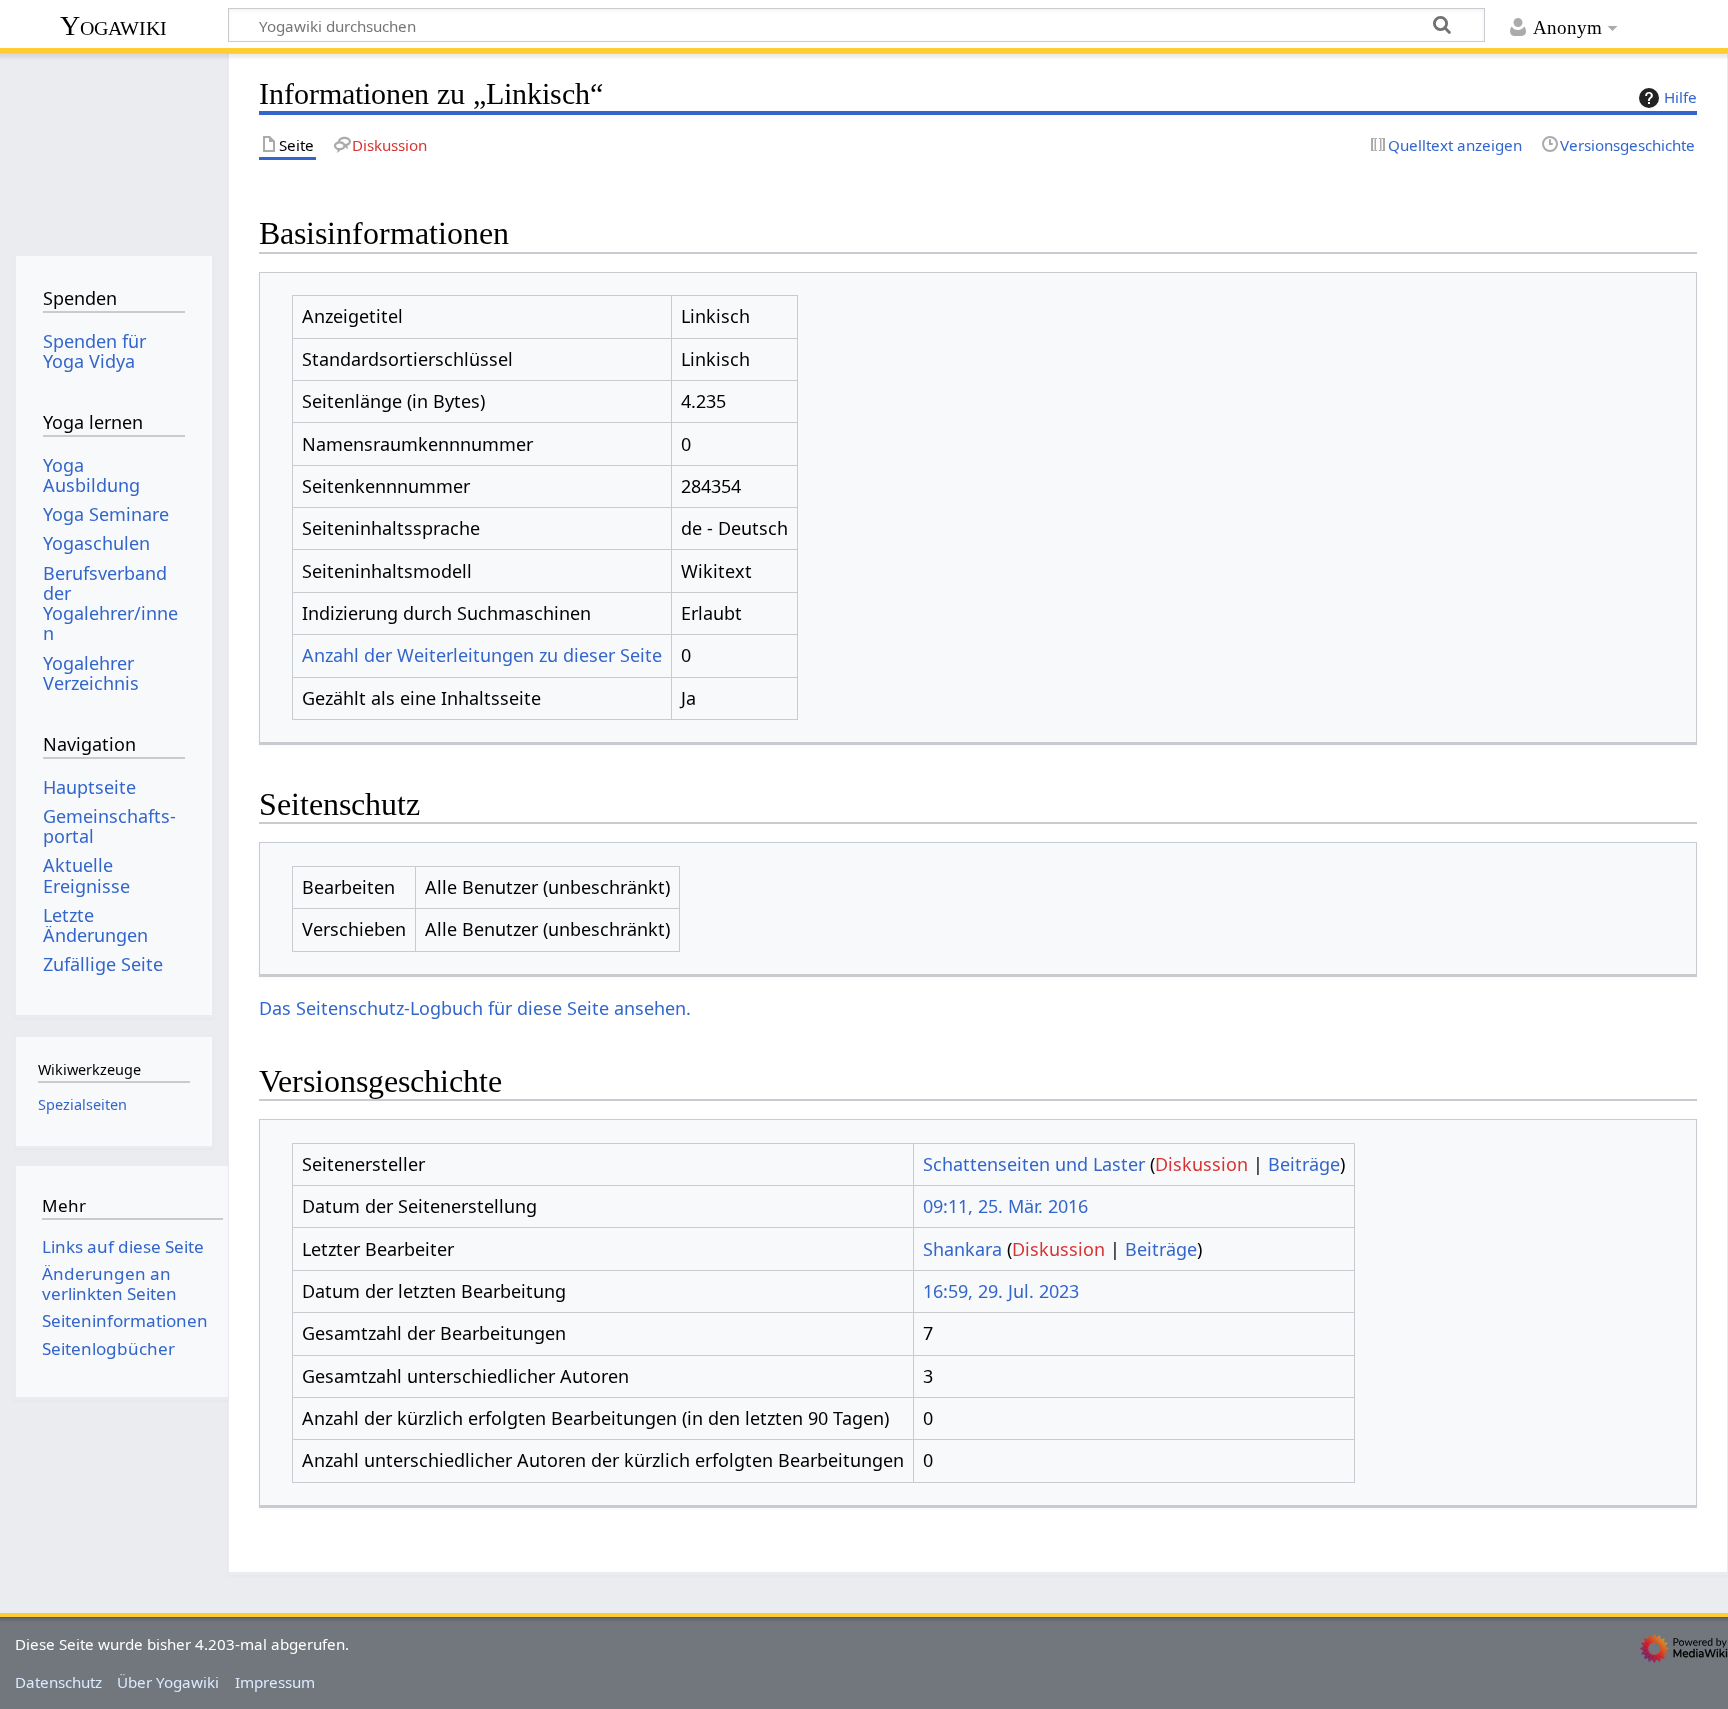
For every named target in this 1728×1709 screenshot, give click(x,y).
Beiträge (1304, 1164)
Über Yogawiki (168, 1682)
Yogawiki (113, 25)
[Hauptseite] (113, 147)
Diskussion (1201, 1164)
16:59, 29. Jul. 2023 (1001, 1291)
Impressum (275, 1682)
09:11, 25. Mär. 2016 (1005, 1206)
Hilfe (1680, 97)
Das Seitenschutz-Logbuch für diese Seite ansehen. (475, 1008)
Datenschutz (58, 1682)
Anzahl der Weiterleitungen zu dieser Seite (482, 655)
